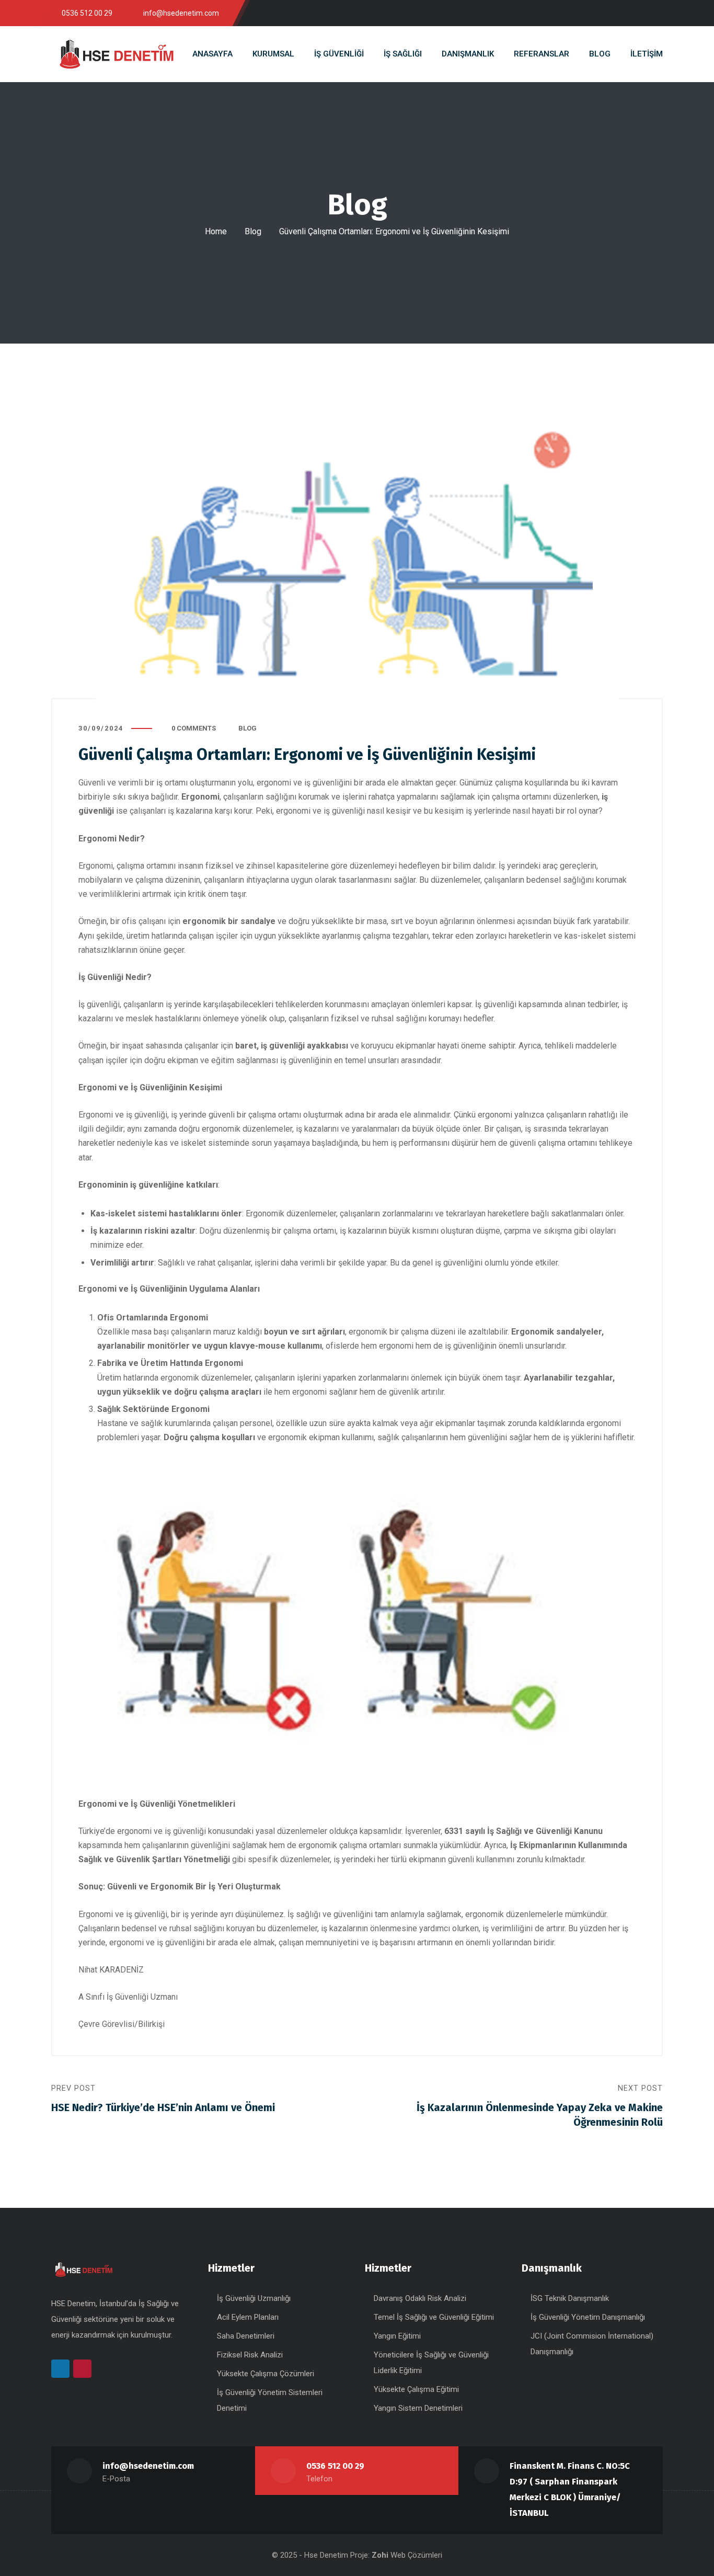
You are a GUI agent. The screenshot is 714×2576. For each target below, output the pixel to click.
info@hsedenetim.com (148, 2466)
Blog (253, 231)
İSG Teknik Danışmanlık (570, 2298)
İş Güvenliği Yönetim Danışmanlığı (588, 2317)
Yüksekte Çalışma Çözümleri (266, 2374)
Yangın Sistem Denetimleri (418, 2408)
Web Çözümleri (416, 2555)
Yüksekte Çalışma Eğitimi (416, 2389)
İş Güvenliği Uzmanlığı (254, 2298)
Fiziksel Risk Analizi (250, 2355)
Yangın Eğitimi (397, 2336)
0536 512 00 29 (335, 2466)
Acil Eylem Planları (248, 2317)
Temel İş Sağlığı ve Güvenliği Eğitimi (434, 2317)
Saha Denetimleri (246, 2336)
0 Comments (194, 728)
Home (216, 231)
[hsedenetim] (117, 54)
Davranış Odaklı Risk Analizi (420, 2298)
